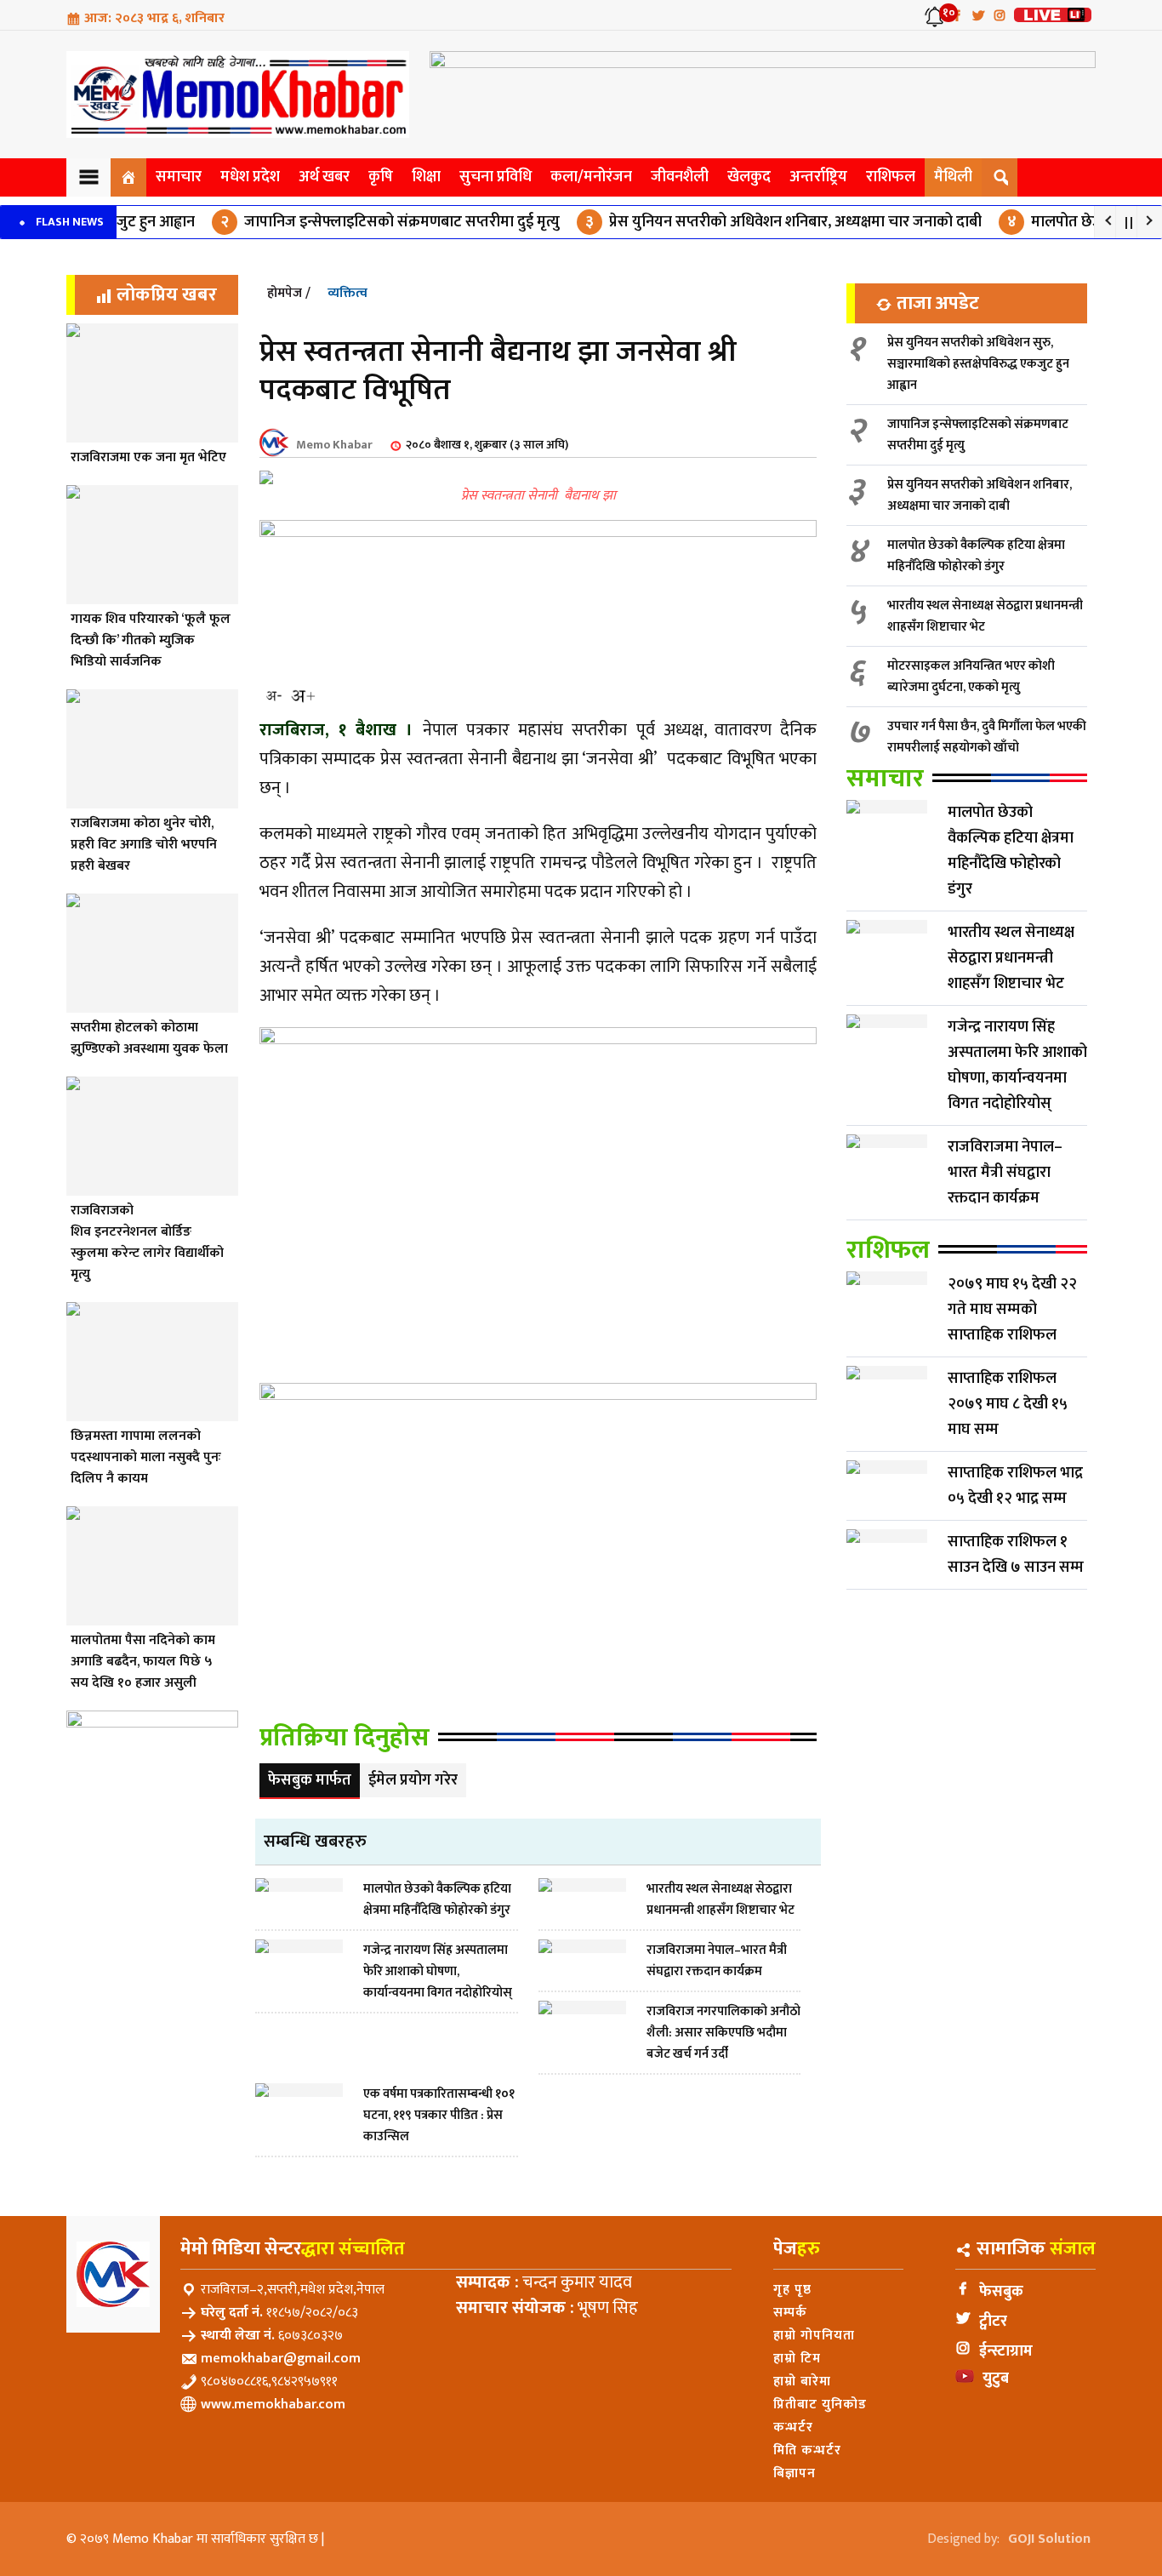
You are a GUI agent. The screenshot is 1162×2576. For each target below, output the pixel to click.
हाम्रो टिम (797, 2359)
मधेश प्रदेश (250, 177)
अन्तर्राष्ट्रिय (818, 177)
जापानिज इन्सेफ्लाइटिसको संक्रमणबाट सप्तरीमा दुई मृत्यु (351, 222)
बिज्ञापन (795, 2473)
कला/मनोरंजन (591, 177)
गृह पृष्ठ (792, 2290)
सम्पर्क (790, 2313)
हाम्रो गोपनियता (814, 2336)
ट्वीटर (993, 2322)
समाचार (179, 177)
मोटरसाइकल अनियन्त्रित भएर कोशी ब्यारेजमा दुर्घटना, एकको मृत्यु (971, 677)
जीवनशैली (680, 177)
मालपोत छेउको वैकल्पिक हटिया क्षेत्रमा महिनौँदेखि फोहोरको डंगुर (976, 556)
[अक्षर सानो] (274, 696)
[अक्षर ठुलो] (302, 696)
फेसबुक (1001, 2292)
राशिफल (891, 177)
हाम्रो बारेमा (802, 2382)
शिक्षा (426, 177)
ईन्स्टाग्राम (1006, 2351)
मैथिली (953, 177)
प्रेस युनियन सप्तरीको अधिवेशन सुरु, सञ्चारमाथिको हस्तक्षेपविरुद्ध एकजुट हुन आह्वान (978, 364)
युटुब (996, 2379)
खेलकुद (749, 177)
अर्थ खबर (324, 177)
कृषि (381, 177)
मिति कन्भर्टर (807, 2450)
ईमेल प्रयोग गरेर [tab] (413, 1780)
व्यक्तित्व (347, 293)
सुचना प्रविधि (496, 177)
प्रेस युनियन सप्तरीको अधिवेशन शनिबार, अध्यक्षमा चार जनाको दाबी (744, 222)
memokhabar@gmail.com (281, 2359)
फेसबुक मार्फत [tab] (310, 1780)
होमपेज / (289, 293)
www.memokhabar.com (273, 2405)
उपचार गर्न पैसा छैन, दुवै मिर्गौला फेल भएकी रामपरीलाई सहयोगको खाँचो (987, 737)
